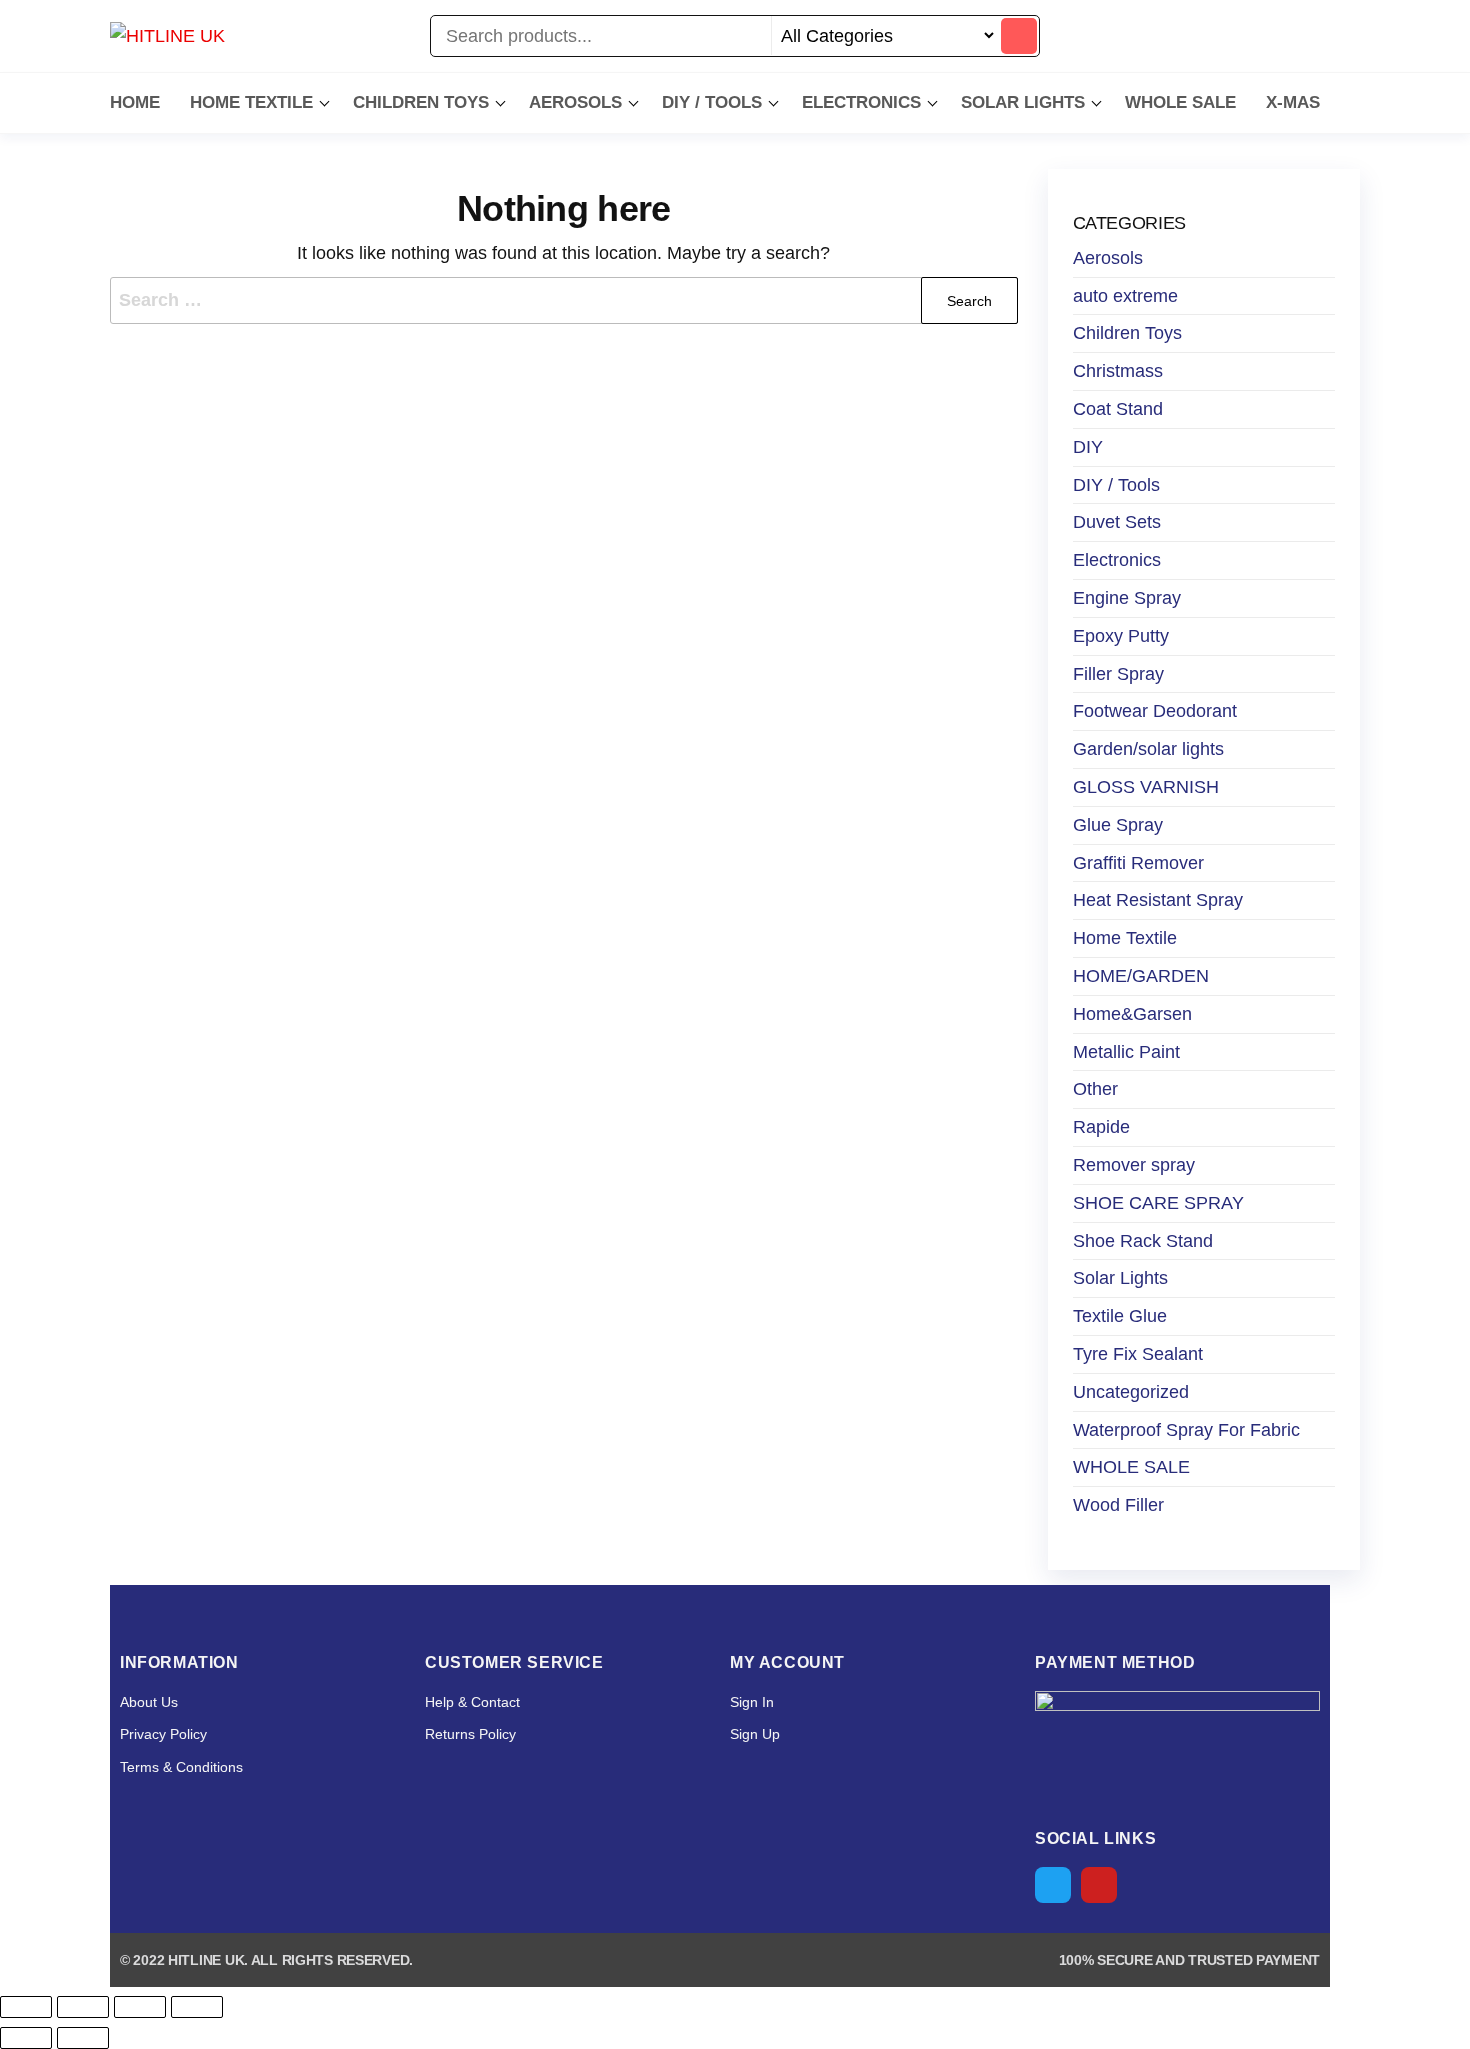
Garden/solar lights (1148, 749)
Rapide (1101, 1127)
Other (1095, 1089)
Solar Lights (1120, 1278)
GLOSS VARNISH (1146, 787)
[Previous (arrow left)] (26, 2038)
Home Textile (251, 102)
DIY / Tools (712, 102)
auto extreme (1125, 296)
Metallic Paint (1126, 1052)
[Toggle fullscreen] (83, 2007)
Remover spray (1134, 1165)
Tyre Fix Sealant (1138, 1354)
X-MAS (1293, 102)
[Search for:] (564, 300)
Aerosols (575, 102)
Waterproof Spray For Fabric (1186, 1430)
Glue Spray (1118, 825)
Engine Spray (1127, 598)
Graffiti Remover (1138, 863)
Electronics (861, 102)
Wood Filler (1118, 1505)
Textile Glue (1120, 1316)
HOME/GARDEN (1141, 976)
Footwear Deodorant (1155, 711)
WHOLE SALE (1180, 102)
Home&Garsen (1132, 1014)
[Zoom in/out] (26, 2007)
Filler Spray (1118, 674)
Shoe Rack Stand (1143, 1241)
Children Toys (421, 102)
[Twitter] (1053, 1885)
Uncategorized (1131, 1392)
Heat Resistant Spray (1158, 900)
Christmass (1118, 371)
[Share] (140, 2007)
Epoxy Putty (1121, 636)
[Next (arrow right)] (83, 2038)
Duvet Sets (1117, 522)
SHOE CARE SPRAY (1158, 1203)
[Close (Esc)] (197, 2007)
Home (135, 102)
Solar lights (1023, 102)
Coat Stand (1118, 409)
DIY (1088, 447)
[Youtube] (1099, 1885)
